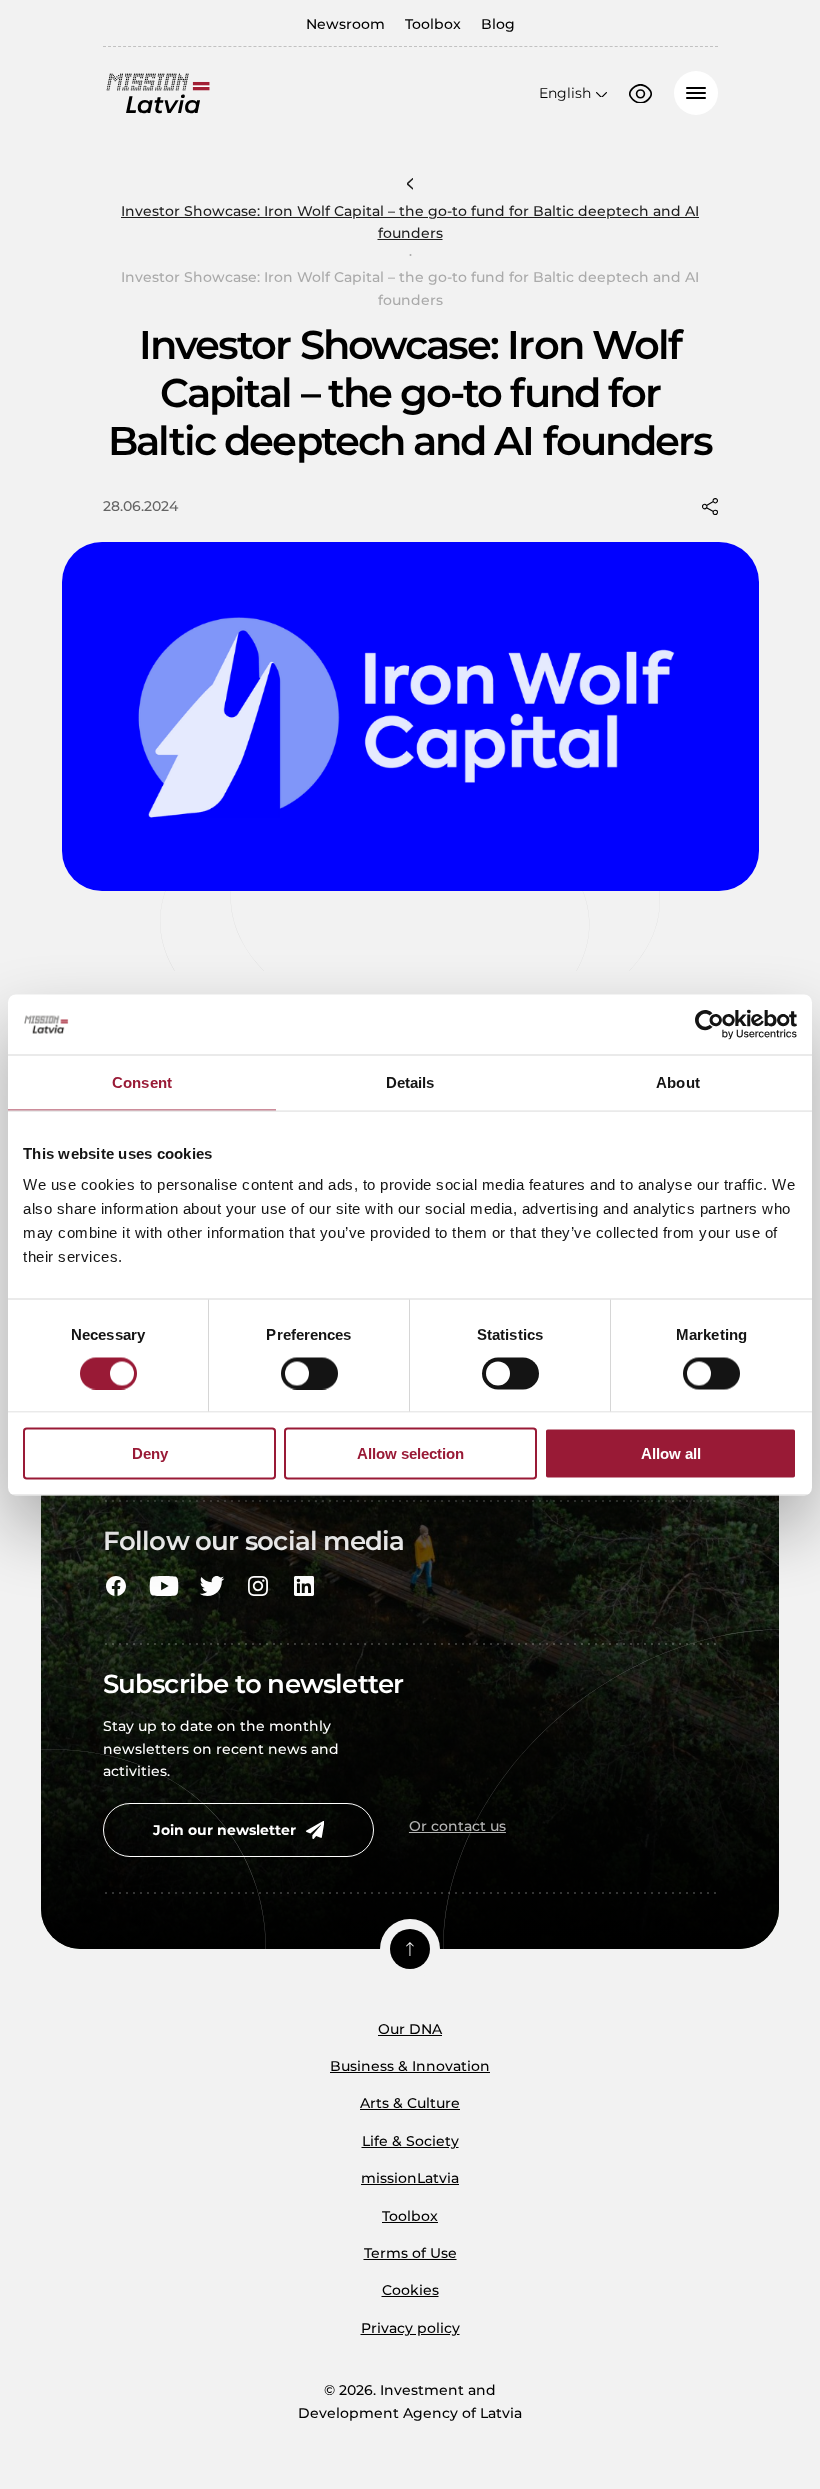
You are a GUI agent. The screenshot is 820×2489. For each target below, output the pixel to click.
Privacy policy (410, 2328)
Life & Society (410, 2141)
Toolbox (433, 24)
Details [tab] (410, 1081)
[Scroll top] (410, 1949)
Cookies (410, 2290)
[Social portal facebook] (116, 1586)
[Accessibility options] (640, 94)
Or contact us (457, 1826)
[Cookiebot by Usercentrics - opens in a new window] (709, 1024)
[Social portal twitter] (212, 1586)
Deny (150, 1453)
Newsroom (345, 24)
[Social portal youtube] (164, 1586)
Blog (498, 24)
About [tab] (678, 1081)
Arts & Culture (410, 2103)
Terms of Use (410, 2253)
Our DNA (410, 2029)
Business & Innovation (410, 2066)
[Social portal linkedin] (304, 1586)
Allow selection (410, 1453)
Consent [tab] (142, 1081)
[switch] (309, 1373)
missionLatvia (410, 2178)
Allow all (671, 1453)
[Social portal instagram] (258, 1586)
